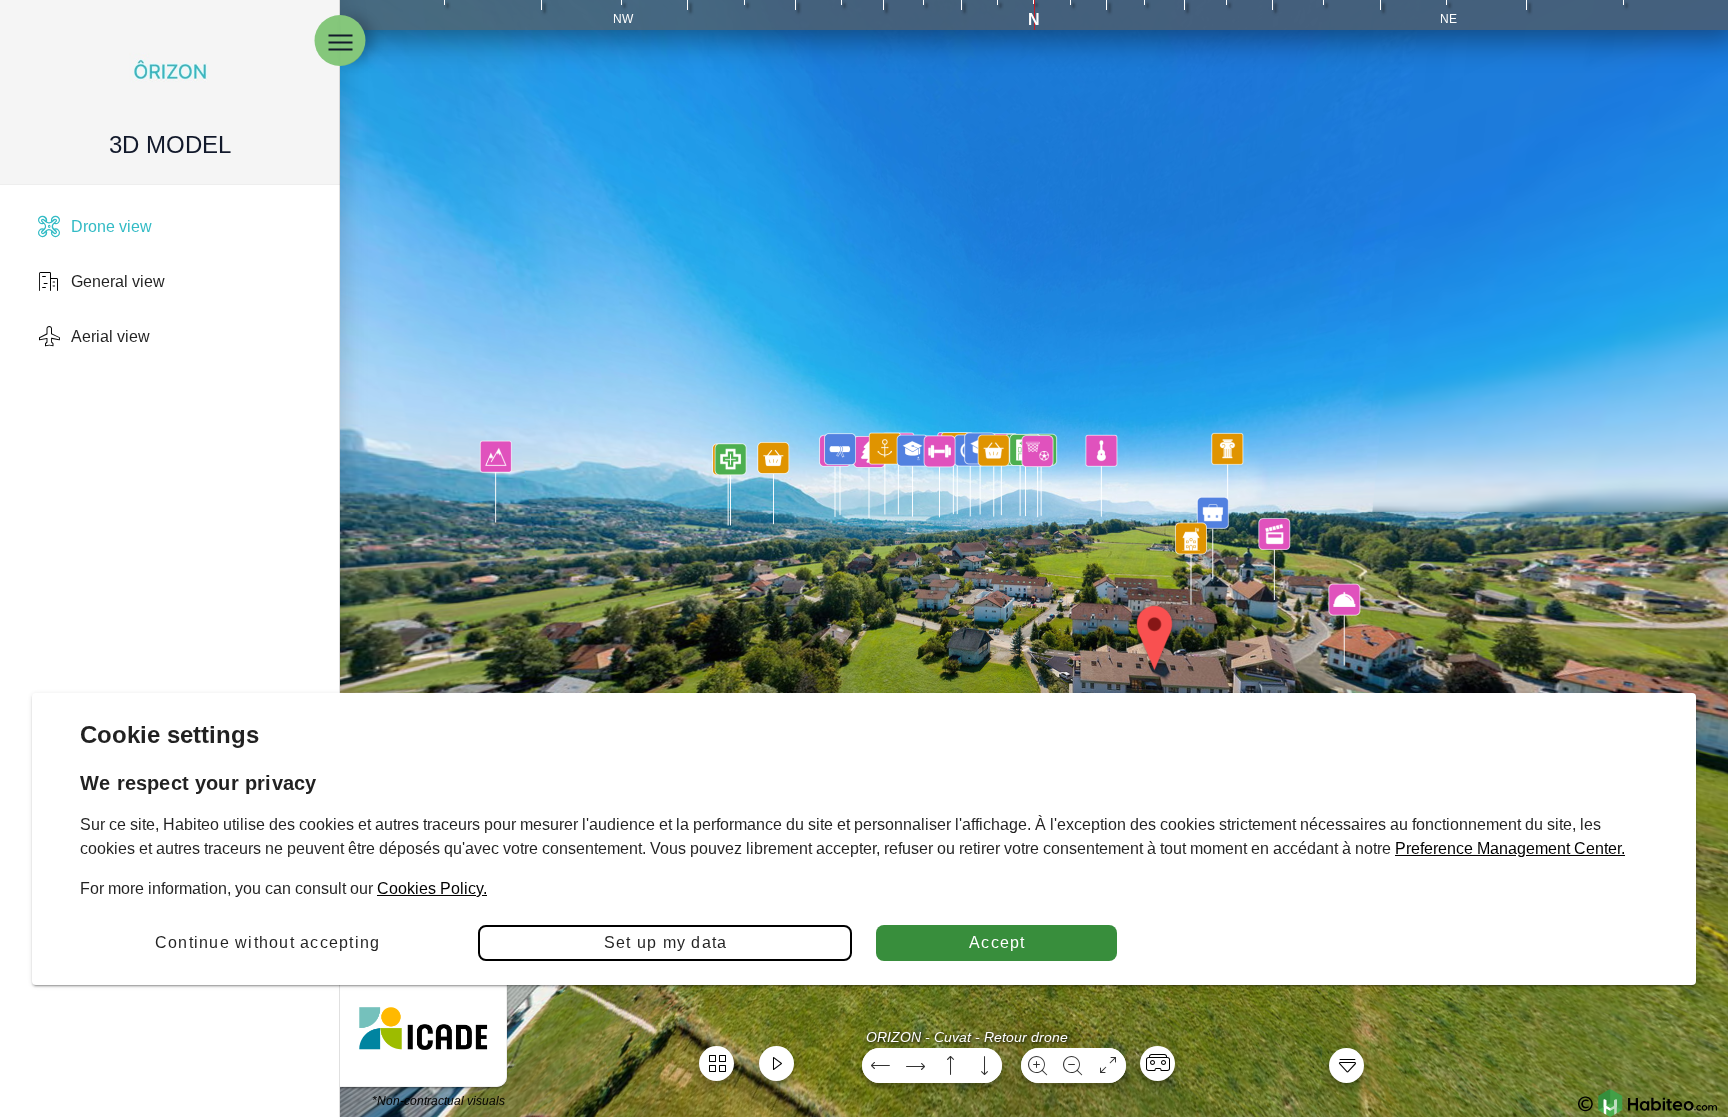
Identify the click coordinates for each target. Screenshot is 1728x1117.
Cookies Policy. (432, 888)
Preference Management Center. (1510, 848)
